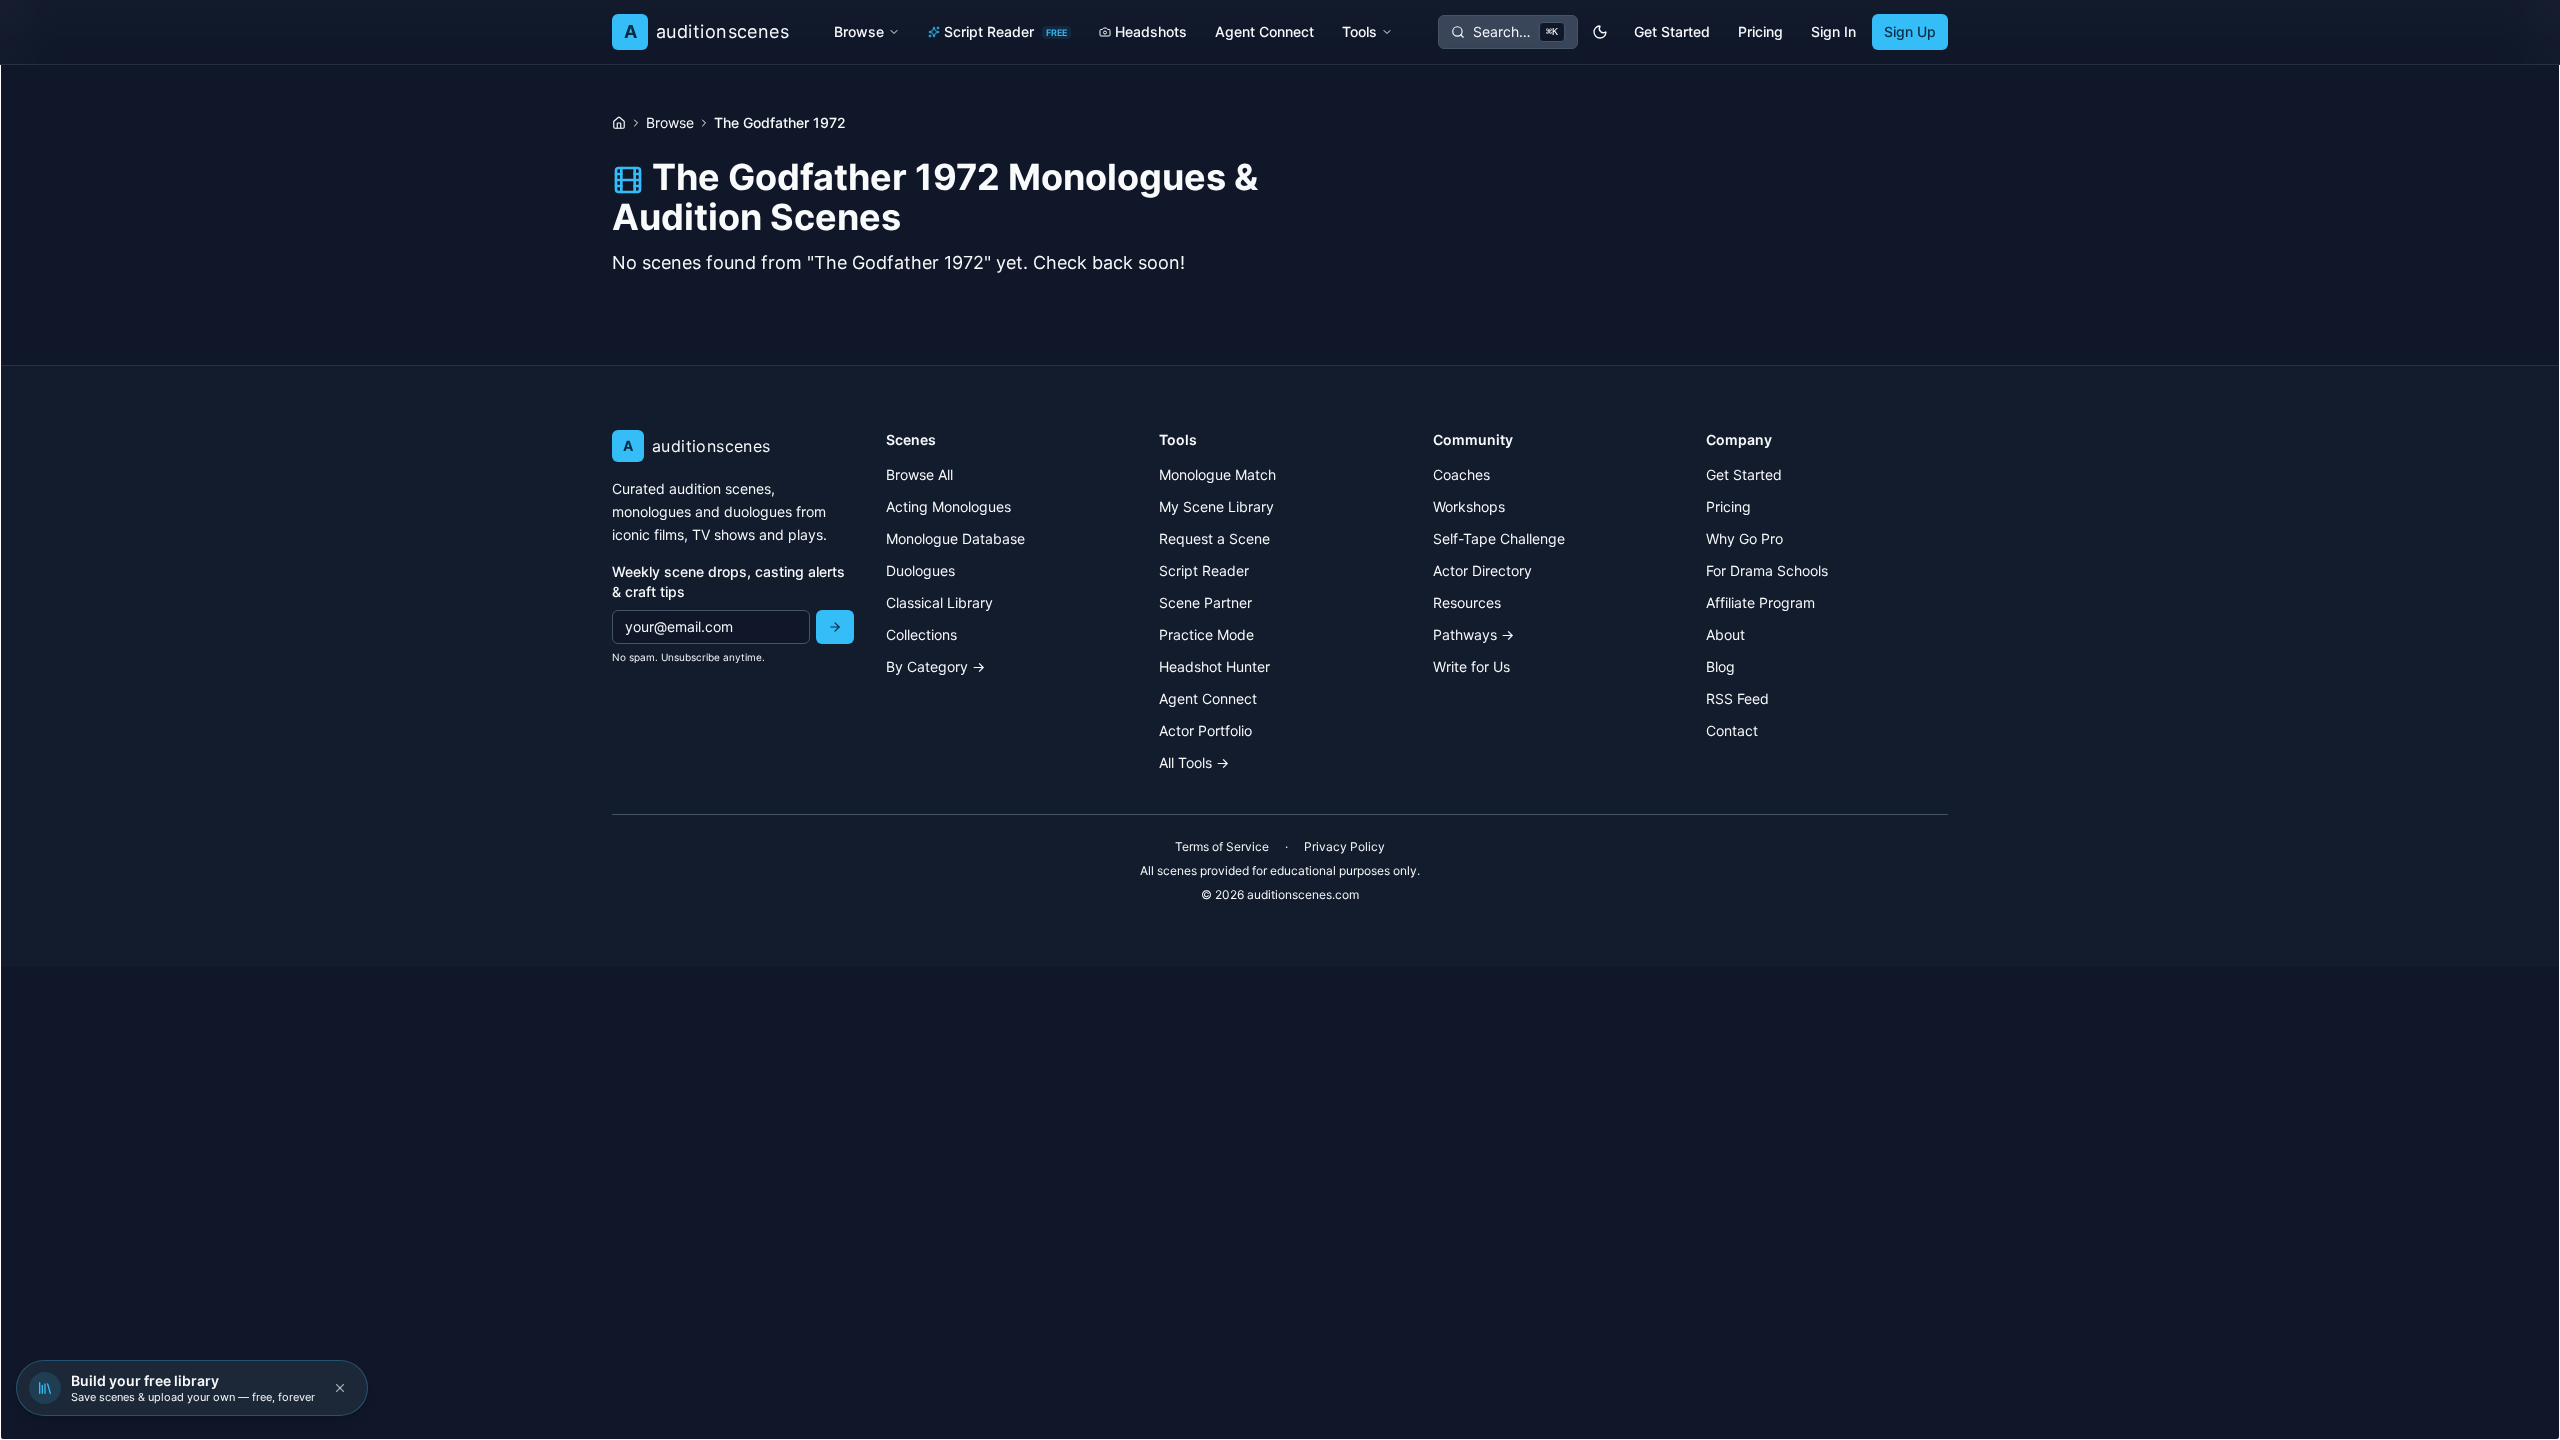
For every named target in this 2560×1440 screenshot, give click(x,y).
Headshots (1151, 31)
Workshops (1469, 506)
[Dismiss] (340, 1388)
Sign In (1833, 31)
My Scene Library (1216, 506)
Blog (1720, 666)
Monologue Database (955, 538)
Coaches (1461, 474)
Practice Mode (1206, 634)
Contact (1732, 730)
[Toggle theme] (1600, 32)
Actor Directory (1482, 570)
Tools (1359, 31)
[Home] (619, 123)
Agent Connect (1264, 31)
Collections (921, 634)
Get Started (1672, 31)
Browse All (919, 474)
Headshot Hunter (1214, 666)
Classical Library (939, 602)
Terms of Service (1222, 846)
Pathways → (1473, 634)
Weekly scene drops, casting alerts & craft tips (728, 581)
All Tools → (1194, 762)
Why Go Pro (1744, 538)
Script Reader (1005, 31)
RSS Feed (1737, 698)
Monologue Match (1217, 474)
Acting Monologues (948, 506)
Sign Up (1910, 31)
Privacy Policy (1344, 846)
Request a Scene (1214, 538)
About (1725, 634)
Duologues (920, 570)
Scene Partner (1205, 602)
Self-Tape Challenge (1499, 538)
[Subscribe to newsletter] (835, 627)
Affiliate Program (1760, 602)
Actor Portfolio (1205, 730)
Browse (859, 31)
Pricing (1760, 31)
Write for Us (1471, 666)
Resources (1467, 602)
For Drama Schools (1767, 570)
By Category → (935, 666)
